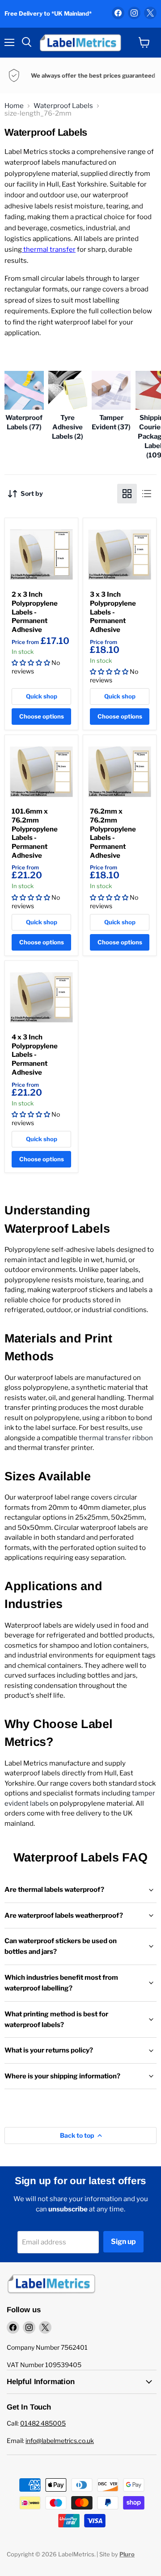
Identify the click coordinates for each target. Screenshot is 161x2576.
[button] (31, 663)
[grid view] (127, 494)
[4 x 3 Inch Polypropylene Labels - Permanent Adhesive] (41, 997)
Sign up (123, 2242)
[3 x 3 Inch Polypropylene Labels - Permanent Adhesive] (120, 555)
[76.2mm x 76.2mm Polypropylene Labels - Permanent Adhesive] (120, 771)
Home (14, 106)
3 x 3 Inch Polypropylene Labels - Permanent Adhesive (113, 612)
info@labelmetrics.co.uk (60, 2441)
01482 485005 (43, 2423)
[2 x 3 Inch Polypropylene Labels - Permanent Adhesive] (41, 555)
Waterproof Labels (63, 106)
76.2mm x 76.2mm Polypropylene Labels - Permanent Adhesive (113, 833)
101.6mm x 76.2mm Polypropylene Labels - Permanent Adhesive (35, 833)
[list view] (147, 494)
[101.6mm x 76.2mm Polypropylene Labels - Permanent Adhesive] (41, 771)
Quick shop (42, 696)
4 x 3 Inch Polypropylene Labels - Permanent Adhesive (35, 1055)
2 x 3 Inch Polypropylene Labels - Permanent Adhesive (35, 612)
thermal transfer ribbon (115, 1438)
